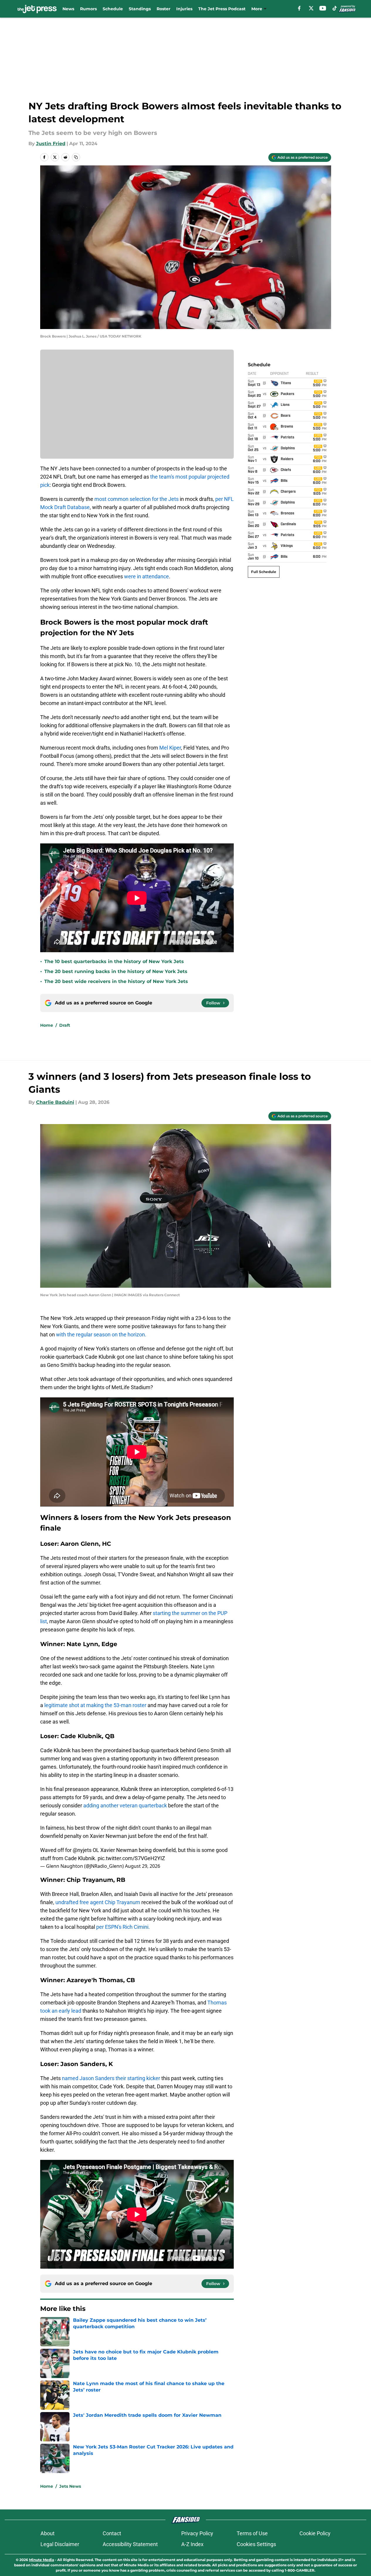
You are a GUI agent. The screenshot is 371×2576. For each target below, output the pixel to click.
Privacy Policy (197, 2533)
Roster (164, 9)
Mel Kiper (170, 748)
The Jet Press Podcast (222, 9)
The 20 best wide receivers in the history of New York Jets (116, 981)
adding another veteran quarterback (125, 1805)
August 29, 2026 (143, 1866)
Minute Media (41, 2560)
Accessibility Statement (130, 2544)
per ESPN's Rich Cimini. (123, 1927)
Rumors (88, 9)
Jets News (70, 2486)
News (68, 9)
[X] (311, 8)
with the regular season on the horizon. (101, 1334)
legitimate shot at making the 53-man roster (96, 1705)
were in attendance (146, 576)
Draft (65, 1025)
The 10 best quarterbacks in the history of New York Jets (114, 961)
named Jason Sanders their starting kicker (111, 2078)
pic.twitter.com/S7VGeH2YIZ (131, 1858)
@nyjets (82, 1850)
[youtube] (323, 8)
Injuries (184, 9)
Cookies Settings (256, 2544)
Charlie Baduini (55, 1102)
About (48, 2533)
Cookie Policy (315, 2533)
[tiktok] (335, 8)
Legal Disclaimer (60, 2544)
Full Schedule (264, 572)
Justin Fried (51, 144)
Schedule (113, 9)
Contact (112, 2533)
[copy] (76, 157)
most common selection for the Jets (137, 499)
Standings (140, 9)
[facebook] (299, 8)
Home (47, 1025)
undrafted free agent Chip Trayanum (98, 1902)
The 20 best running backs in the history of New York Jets (116, 971)
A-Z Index (192, 2544)
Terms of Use (252, 2533)
